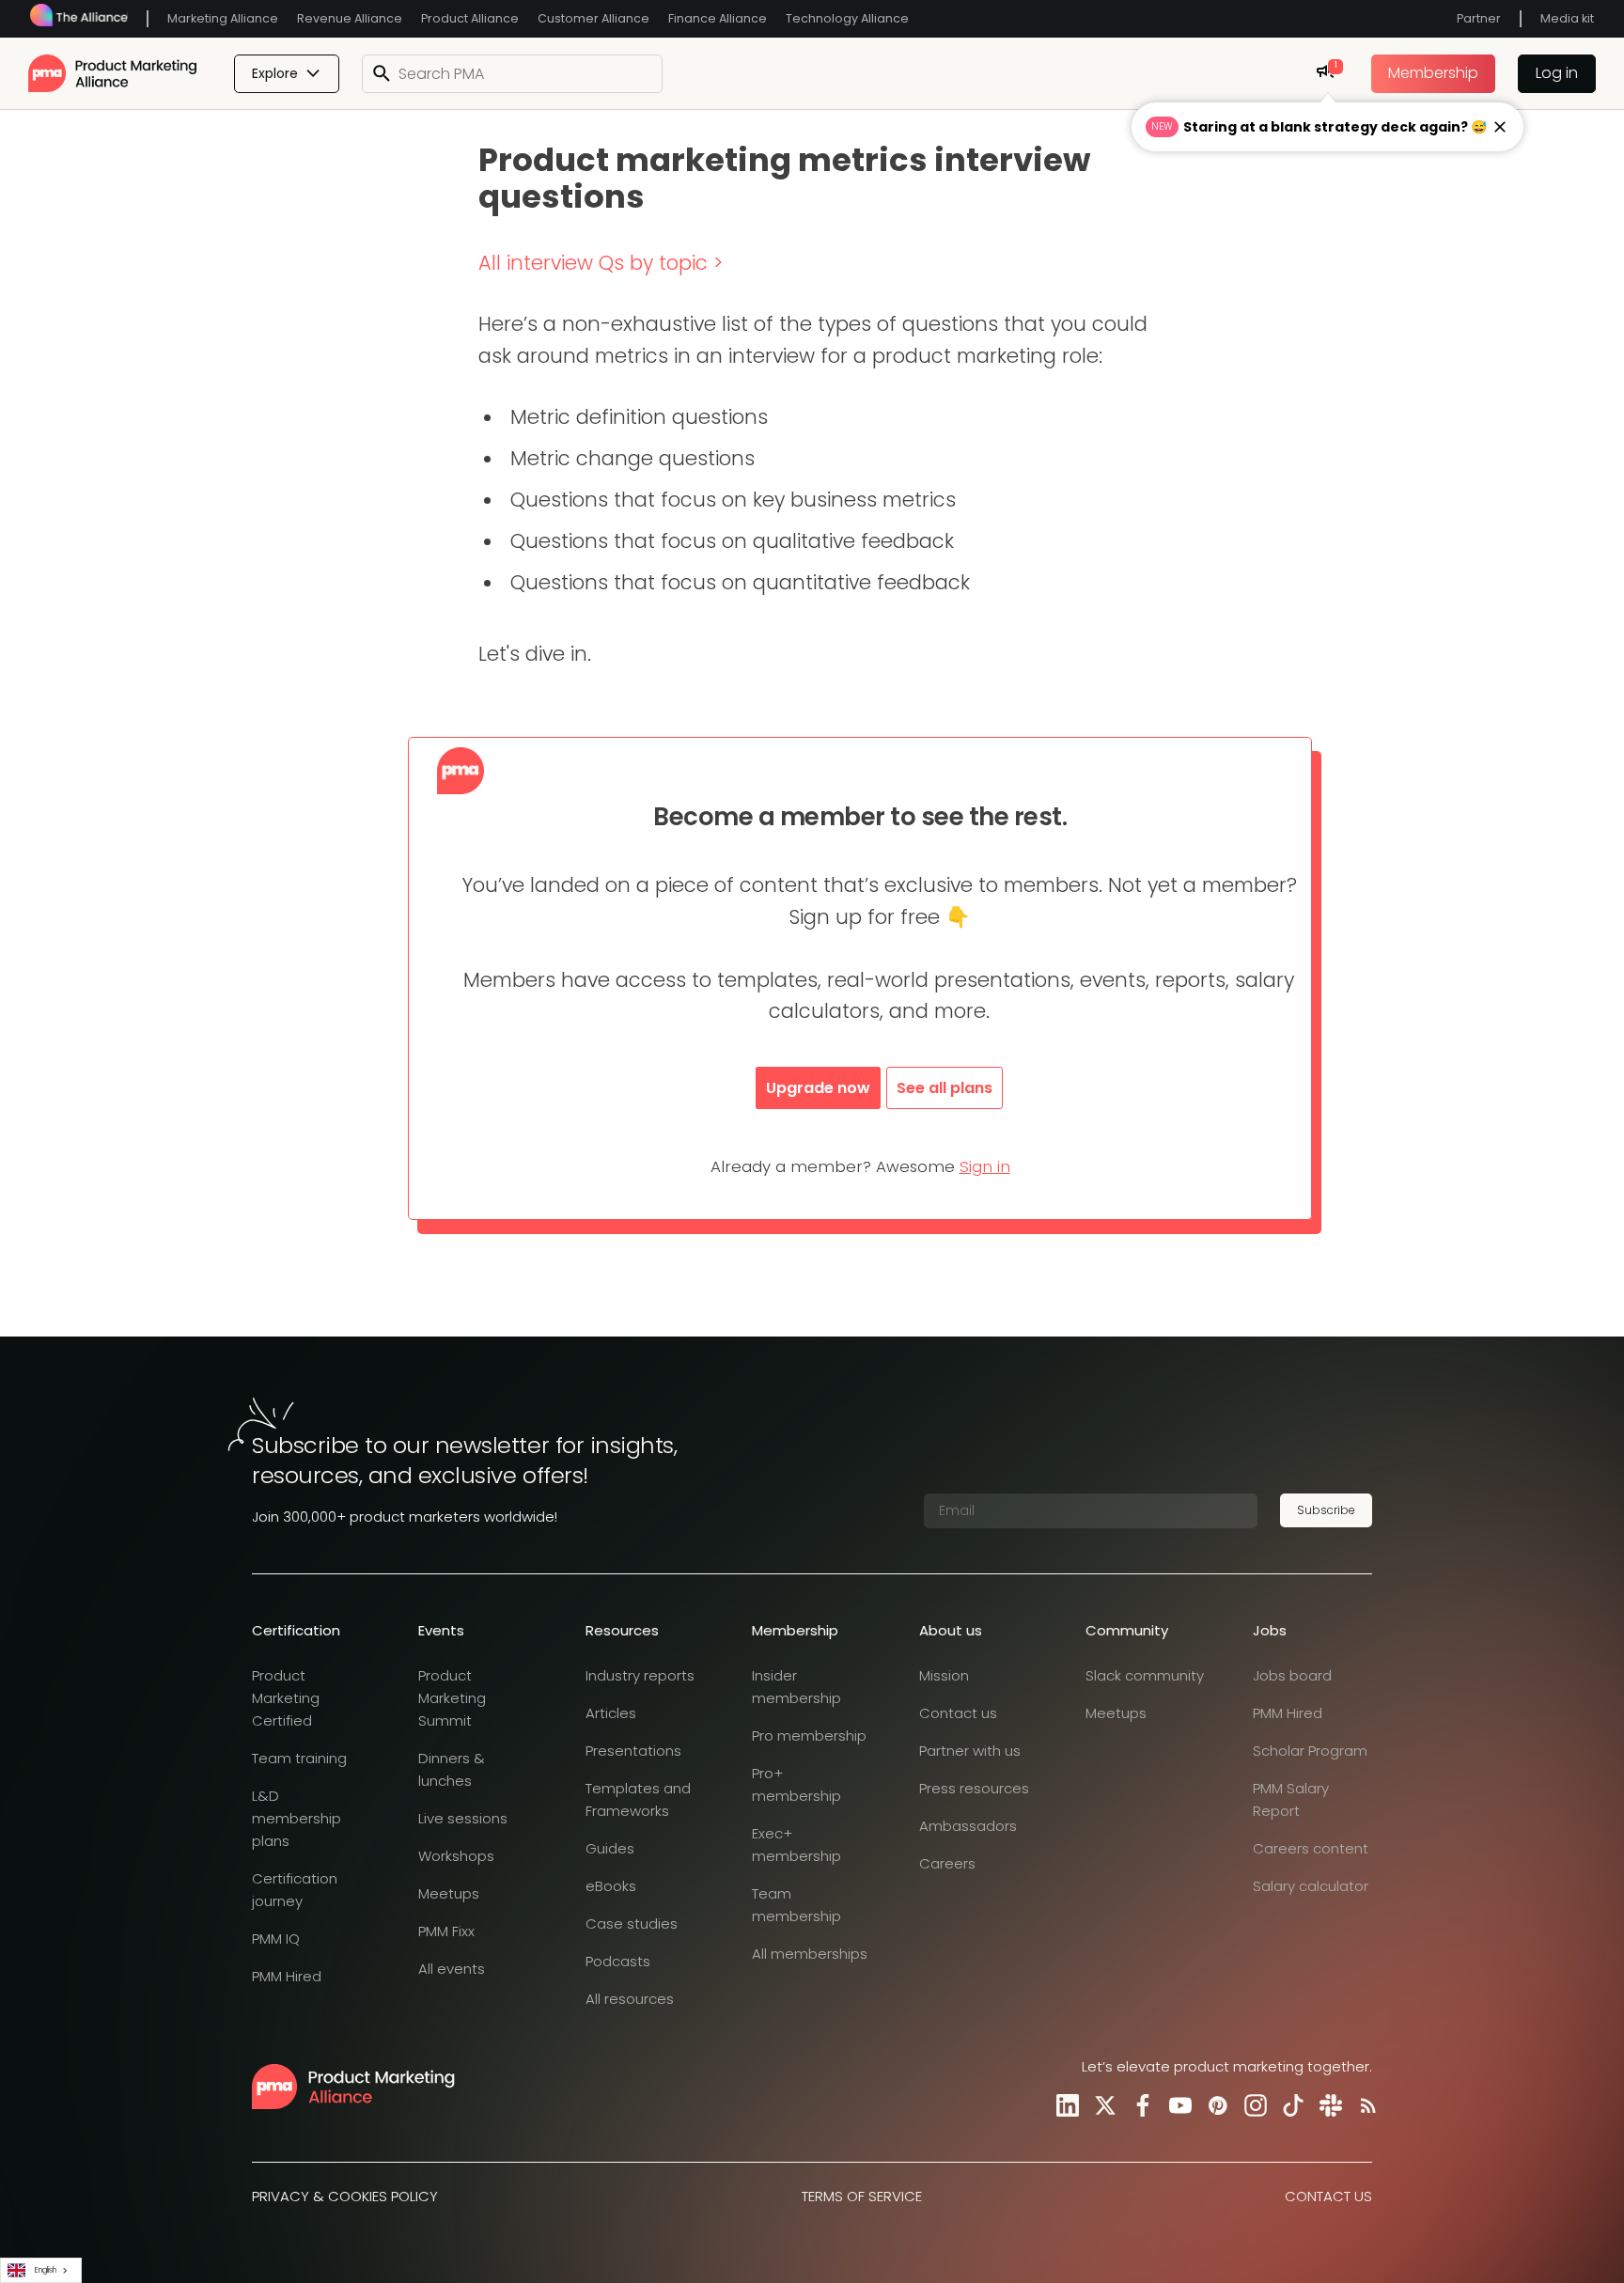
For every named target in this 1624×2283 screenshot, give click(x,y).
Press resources (974, 1788)
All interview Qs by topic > (601, 263)
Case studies (632, 1923)
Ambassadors (968, 1826)
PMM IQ (276, 1939)
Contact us (958, 1713)
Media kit (1567, 18)
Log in (1557, 73)
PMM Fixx (446, 1931)
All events (452, 1969)
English (46, 2270)
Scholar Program (1310, 1751)
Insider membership (796, 1687)
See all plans (945, 1088)
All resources (630, 1999)
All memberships (810, 1954)
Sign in (985, 1166)
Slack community (1145, 1675)
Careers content (1311, 1848)
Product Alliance (470, 18)
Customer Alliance (593, 18)
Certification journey (295, 1890)
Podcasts (618, 1961)
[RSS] (1365, 2105)
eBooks (611, 1886)
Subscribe (1326, 1510)
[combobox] (41, 2270)
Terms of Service (862, 2196)
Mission (944, 1675)
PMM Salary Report (1291, 1799)
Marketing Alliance (223, 18)
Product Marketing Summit (452, 1698)
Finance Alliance (718, 18)
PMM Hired (287, 1976)
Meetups (449, 1893)
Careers (947, 1863)
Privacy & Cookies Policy (345, 2196)
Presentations (633, 1751)
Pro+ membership (796, 1784)
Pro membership (809, 1736)
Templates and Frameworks (638, 1799)
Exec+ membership (796, 1845)
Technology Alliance (847, 18)
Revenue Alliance (350, 18)
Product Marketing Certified (286, 1698)
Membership (1433, 73)
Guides (610, 1848)
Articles (611, 1713)
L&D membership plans (297, 1818)
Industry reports (640, 1675)
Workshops (456, 1856)
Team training (299, 1758)
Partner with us (970, 1751)
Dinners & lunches (452, 1769)
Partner (1479, 18)
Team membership (796, 1905)
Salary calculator (1311, 1886)
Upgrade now (818, 1088)
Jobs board (1292, 1675)
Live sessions (463, 1818)
